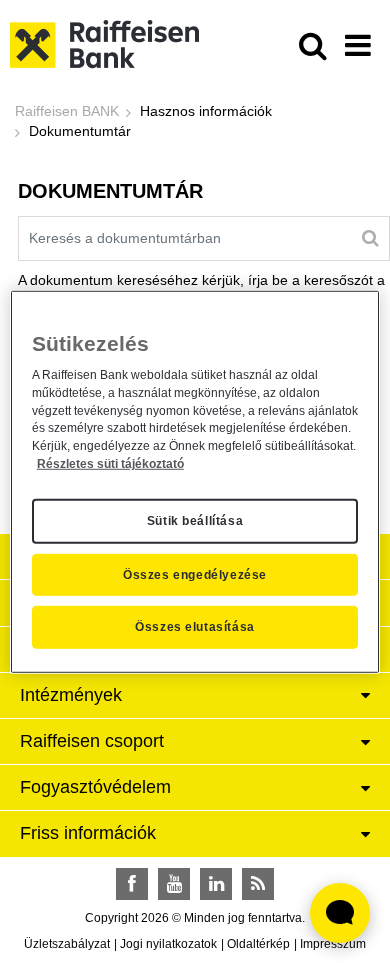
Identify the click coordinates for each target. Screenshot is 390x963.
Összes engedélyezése (195, 574)
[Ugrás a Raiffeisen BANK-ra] (104, 43)
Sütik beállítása (195, 521)
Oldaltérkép (258, 944)
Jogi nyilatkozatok (168, 944)
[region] (195, 481)
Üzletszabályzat (67, 944)
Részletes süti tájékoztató (110, 464)
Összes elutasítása (195, 627)
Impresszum (333, 944)
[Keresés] (370, 238)
